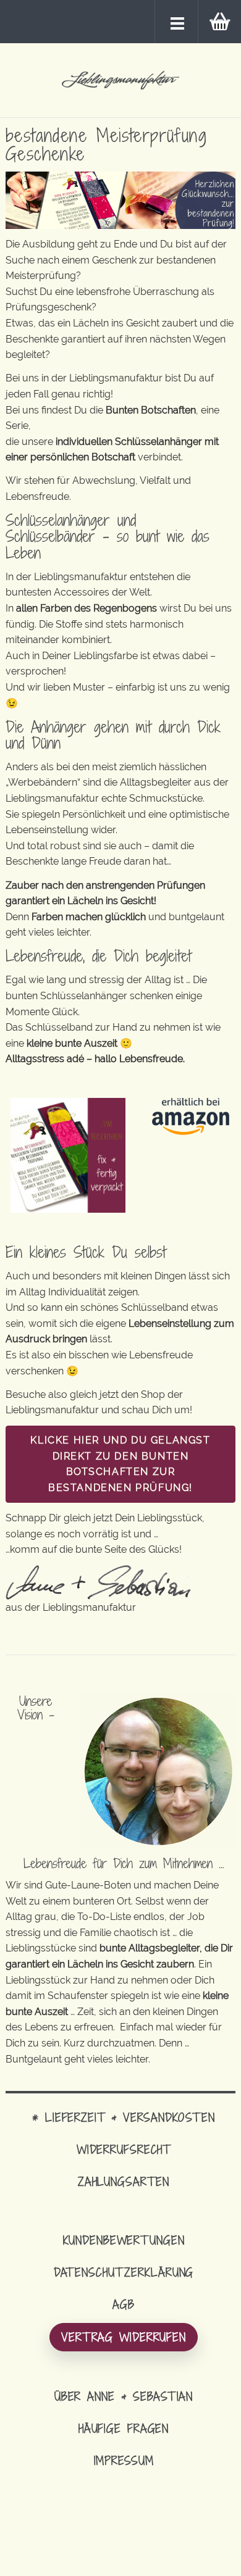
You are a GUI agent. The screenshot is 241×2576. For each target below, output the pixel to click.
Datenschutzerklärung (124, 2272)
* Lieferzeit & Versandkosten (124, 2117)
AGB (124, 2304)
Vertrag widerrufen (124, 2337)
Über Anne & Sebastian (124, 2396)
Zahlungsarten (124, 2181)
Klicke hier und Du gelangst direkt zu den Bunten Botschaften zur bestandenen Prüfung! (120, 1464)
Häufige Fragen (124, 2428)
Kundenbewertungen (124, 2240)
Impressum (124, 2460)
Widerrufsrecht (124, 2149)
